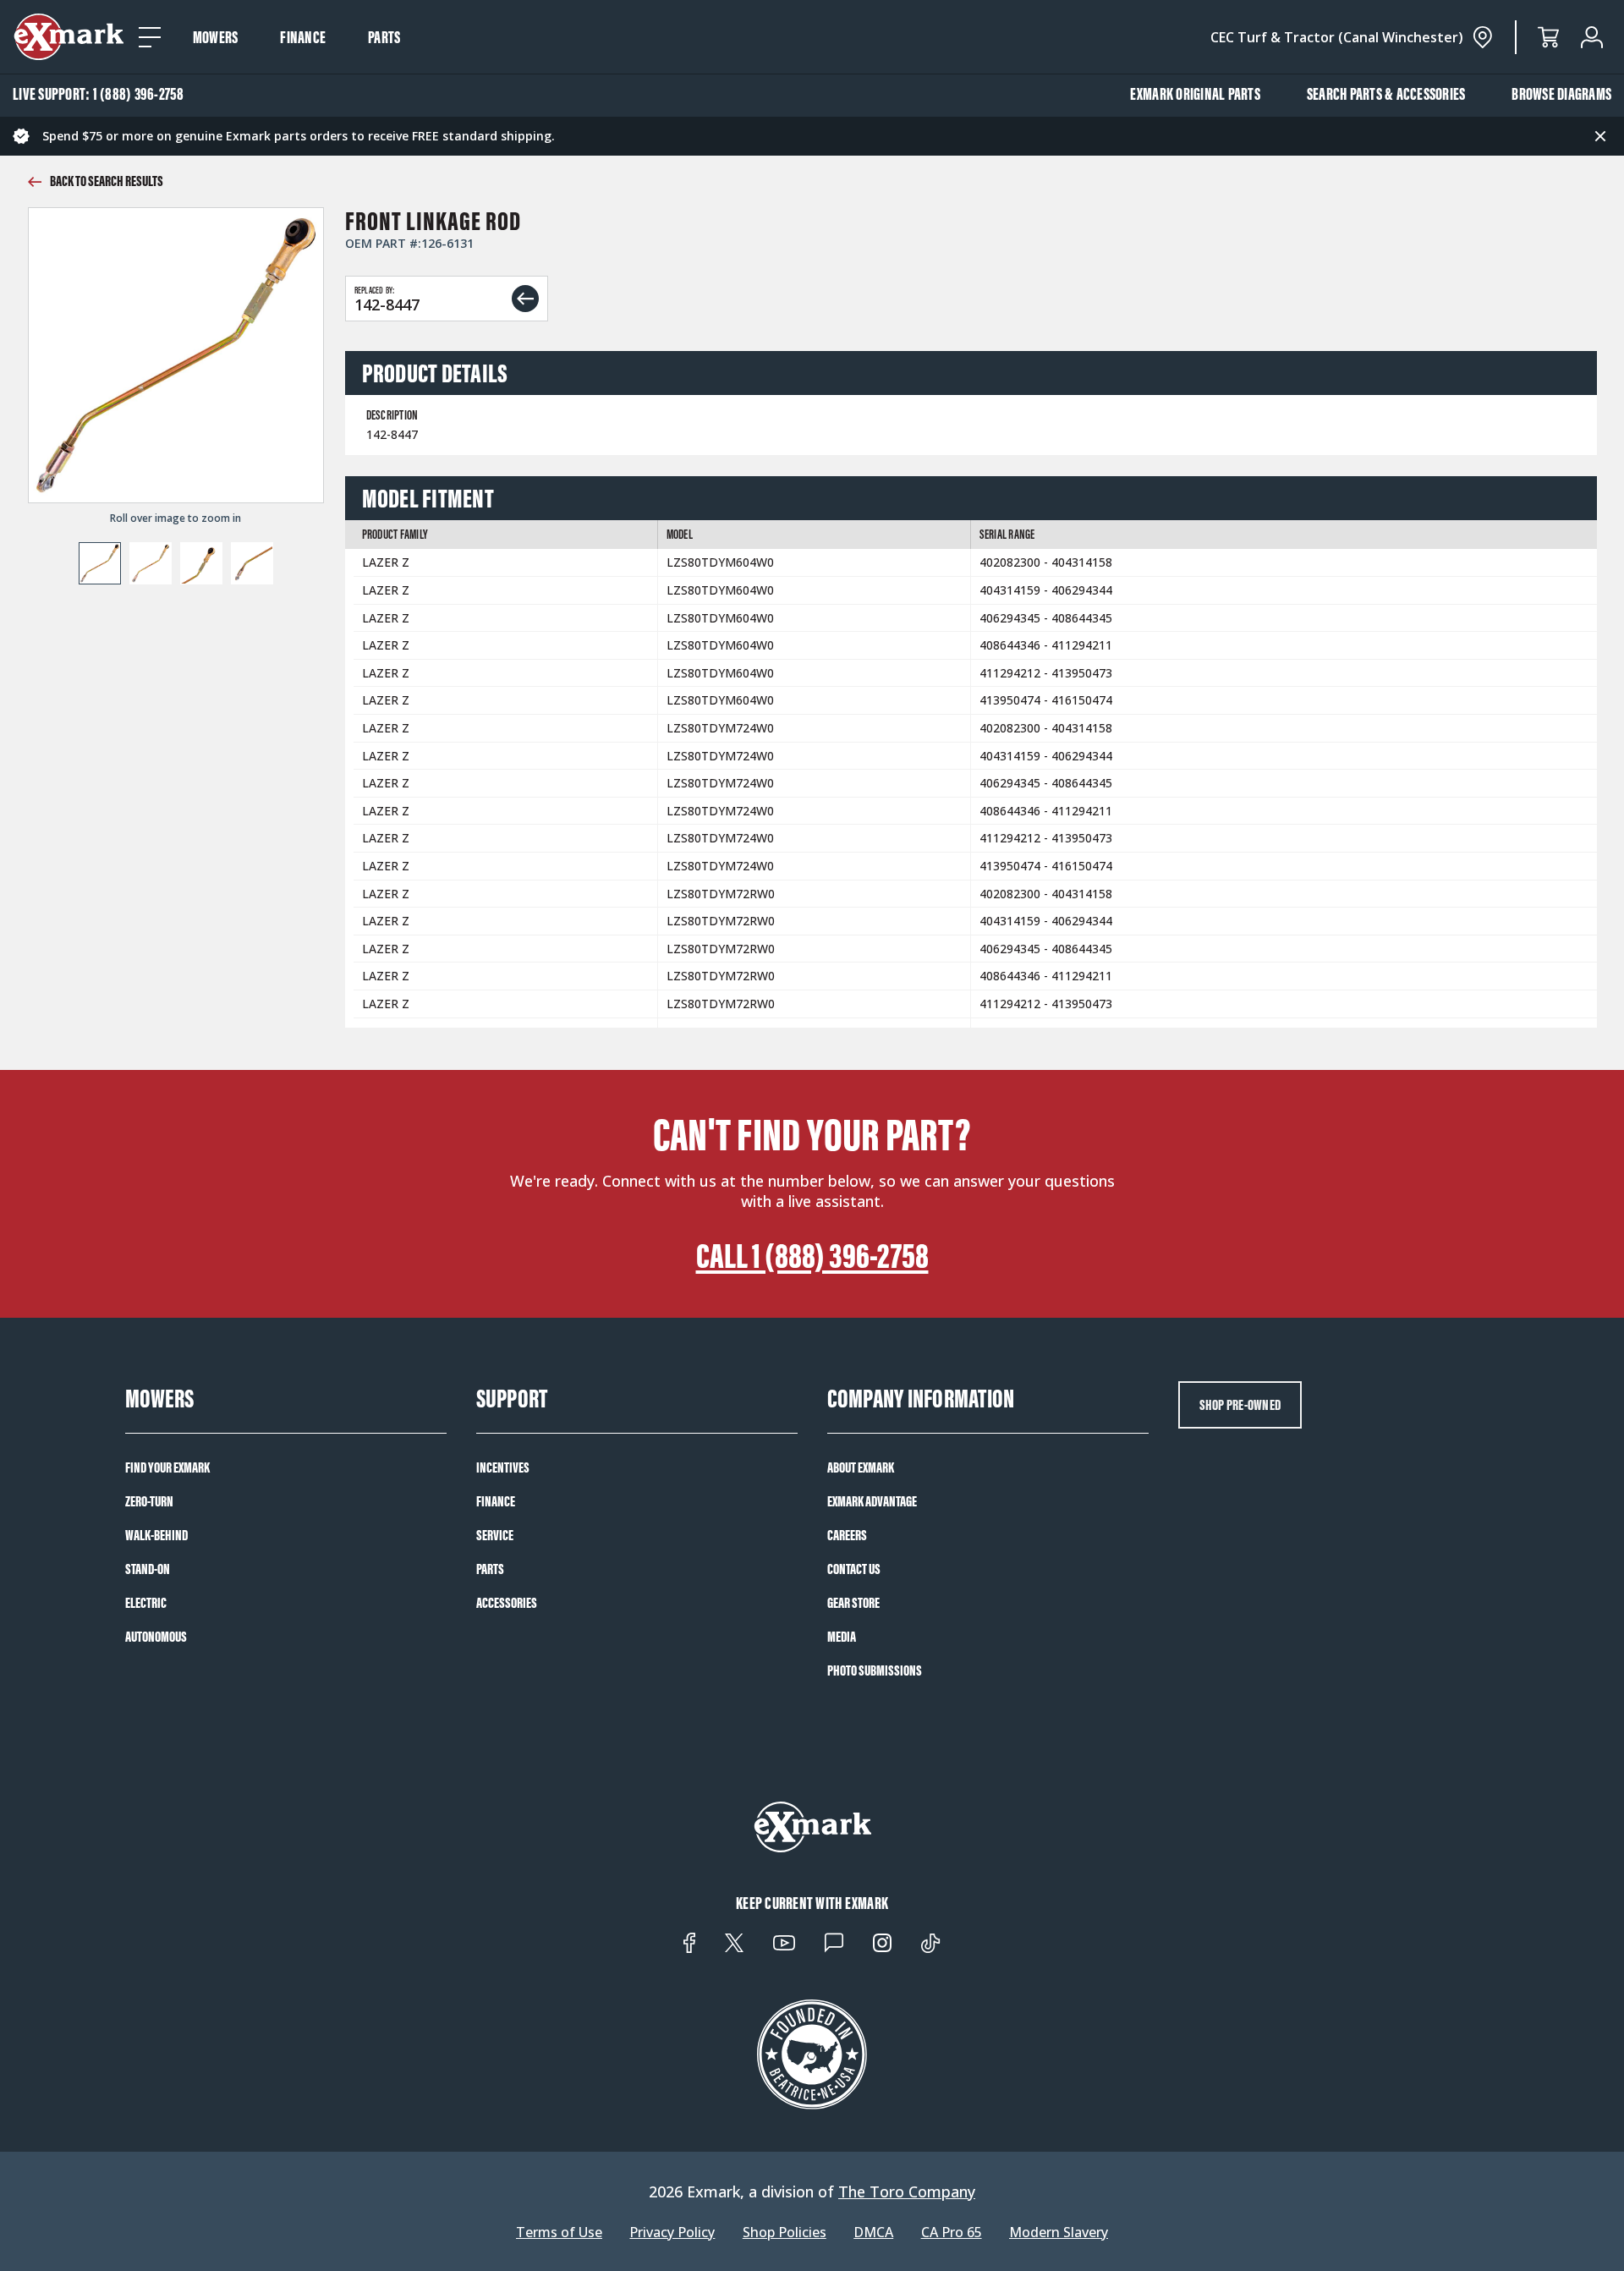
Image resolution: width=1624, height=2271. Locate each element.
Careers (847, 1535)
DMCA (873, 2233)
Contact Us (854, 1569)
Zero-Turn (149, 1501)
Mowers (216, 37)
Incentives (503, 1467)
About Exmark (861, 1467)
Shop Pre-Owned (1240, 1405)
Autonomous (156, 1637)
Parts (384, 37)
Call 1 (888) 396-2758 (812, 1256)
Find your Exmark (167, 1467)
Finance (303, 37)
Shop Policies (785, 2233)
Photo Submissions (875, 1670)
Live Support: (99, 94)
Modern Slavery (1059, 2233)
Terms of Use (559, 2233)
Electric (146, 1603)
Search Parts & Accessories (1386, 94)
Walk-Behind (156, 1535)
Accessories (507, 1603)
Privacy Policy (672, 2233)
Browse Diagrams (1561, 94)
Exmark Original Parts (1195, 94)
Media (842, 1637)
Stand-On (148, 1569)
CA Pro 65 (952, 2233)
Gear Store (853, 1603)
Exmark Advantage (872, 1501)
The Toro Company (907, 2191)
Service (495, 1535)
